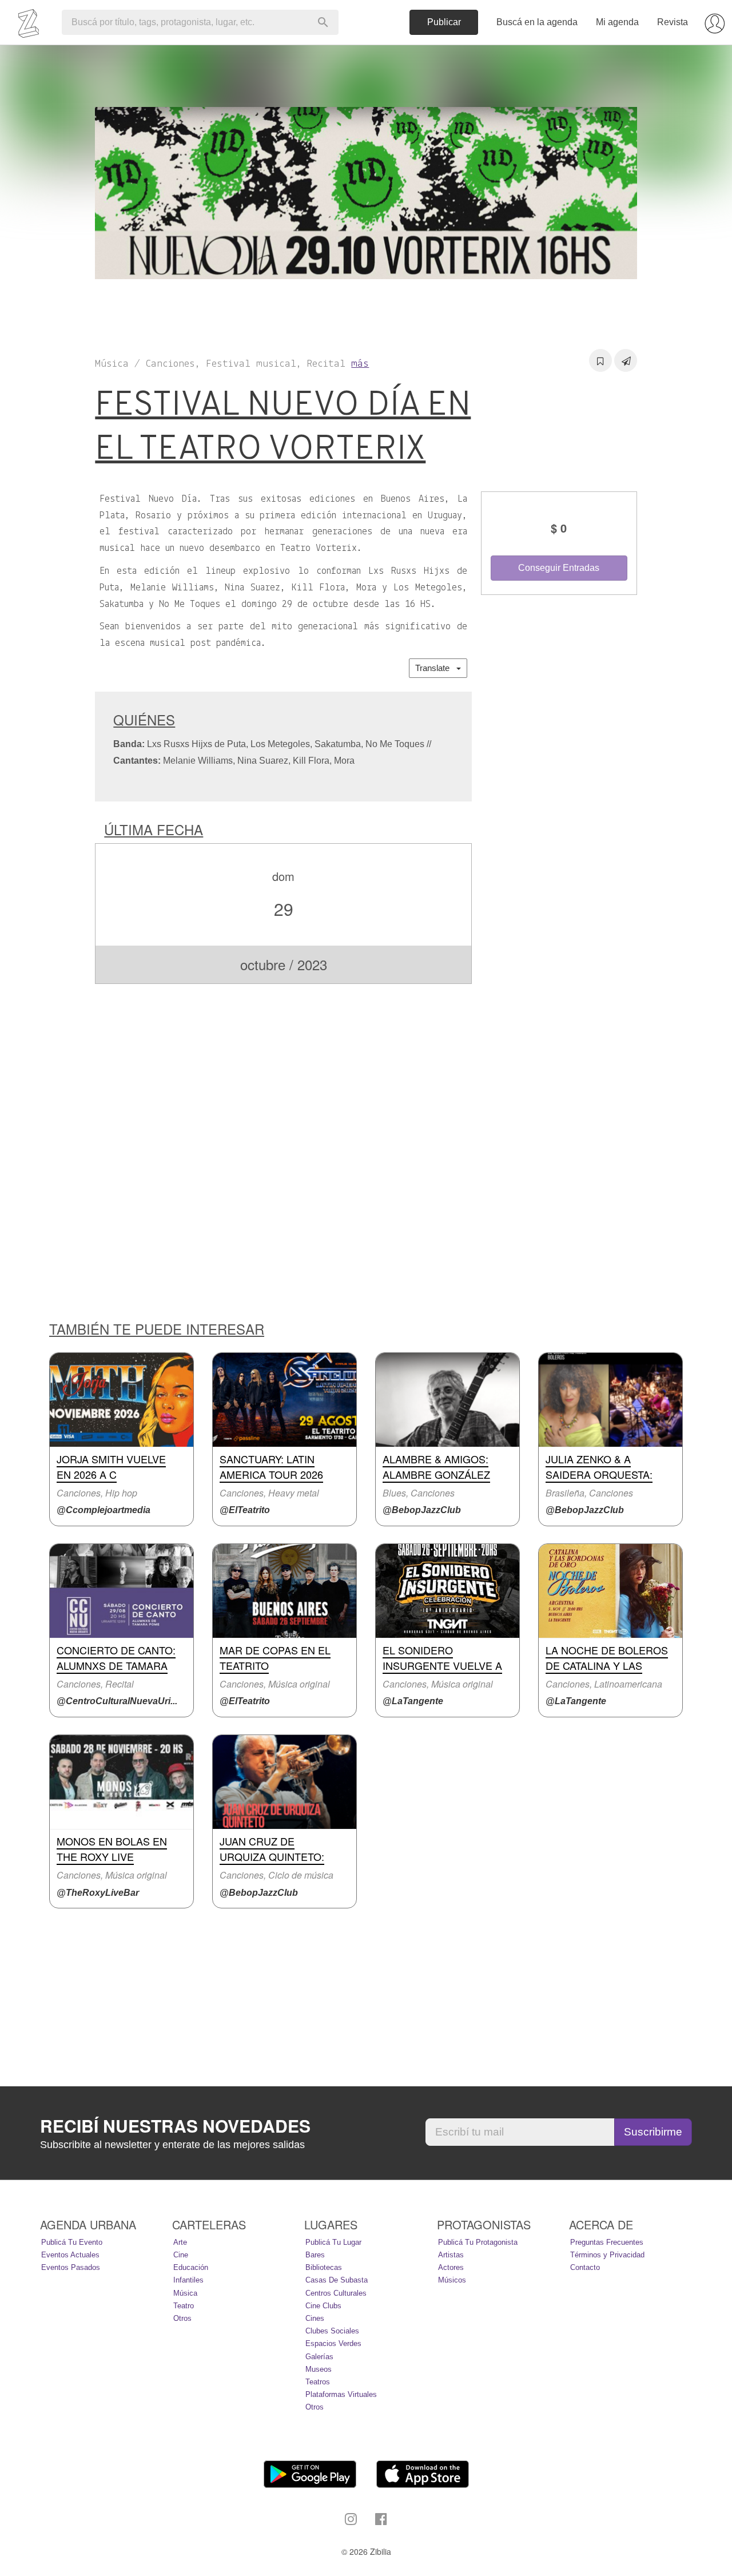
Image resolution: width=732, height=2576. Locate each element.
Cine (181, 2255)
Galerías (319, 2357)
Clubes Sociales (332, 2331)
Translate (436, 668)
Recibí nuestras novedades (175, 2126)
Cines (315, 2318)
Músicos (452, 2280)
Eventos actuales (70, 2255)
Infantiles (188, 2280)
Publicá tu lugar (333, 2242)
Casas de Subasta (337, 2280)
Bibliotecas (324, 2267)
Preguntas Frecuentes (607, 2242)
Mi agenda (617, 22)
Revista (673, 22)
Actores (451, 2267)
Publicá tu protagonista (478, 2242)
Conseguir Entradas (559, 568)
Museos (319, 2369)
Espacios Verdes (333, 2343)
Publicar (444, 22)
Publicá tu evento (72, 2242)
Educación (191, 2267)
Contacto (585, 2267)
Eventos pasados (71, 2267)
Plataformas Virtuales (341, 2394)
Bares (315, 2255)
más (360, 364)
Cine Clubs (323, 2306)
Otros (182, 2318)
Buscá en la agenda (537, 22)
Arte (180, 2242)
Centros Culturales (336, 2293)
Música (185, 2293)
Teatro (184, 2306)
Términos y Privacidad (607, 2255)
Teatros (318, 2382)
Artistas (451, 2255)
